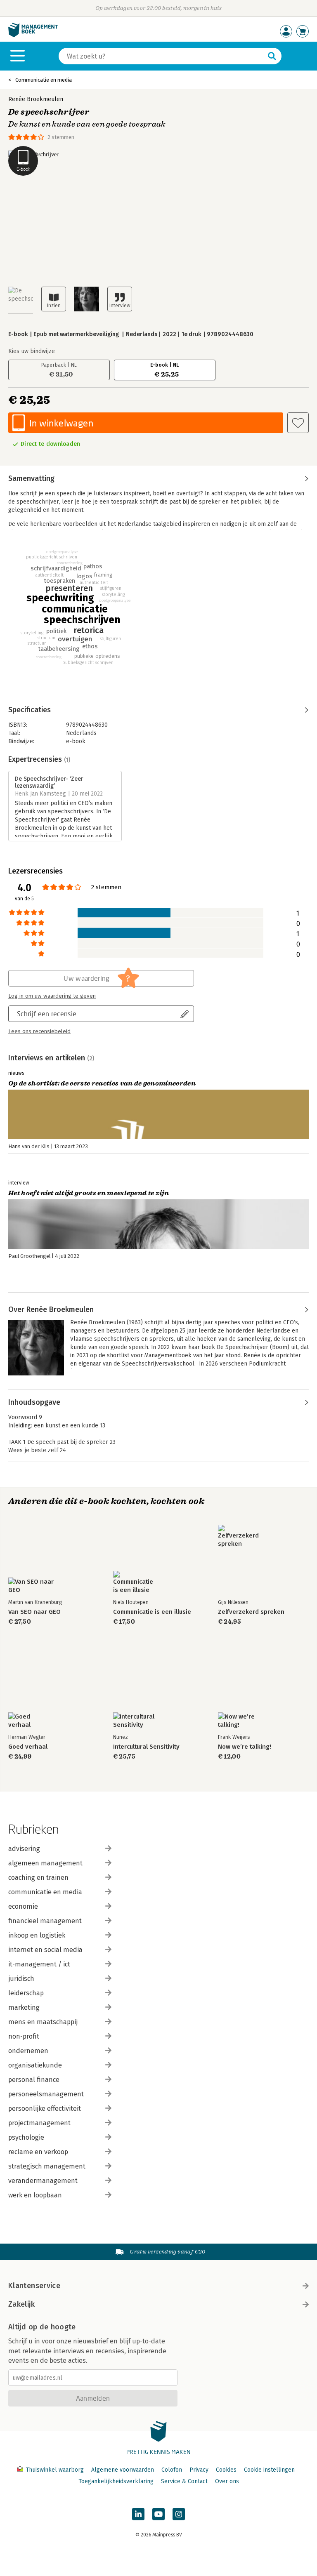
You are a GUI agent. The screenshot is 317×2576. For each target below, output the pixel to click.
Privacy (199, 2470)
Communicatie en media (44, 80)
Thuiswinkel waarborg (55, 2470)
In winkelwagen (61, 423)
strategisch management (47, 2166)
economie (23, 1906)
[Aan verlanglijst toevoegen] (298, 423)
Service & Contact (184, 2481)
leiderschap (26, 1993)
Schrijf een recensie (47, 1014)
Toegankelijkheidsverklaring (116, 2481)
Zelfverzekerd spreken (251, 1612)
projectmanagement (39, 2123)
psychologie (26, 2137)
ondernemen (28, 2051)
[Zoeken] (272, 56)
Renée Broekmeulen (36, 99)
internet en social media (45, 1950)
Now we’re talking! (245, 1747)
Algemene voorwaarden (123, 2470)
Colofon (172, 2470)
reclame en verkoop (38, 2152)
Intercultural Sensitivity (146, 1747)
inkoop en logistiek (37, 1935)
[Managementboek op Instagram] (179, 2514)
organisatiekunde (35, 2065)
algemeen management (45, 1863)
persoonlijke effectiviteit (45, 2109)
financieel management (45, 1921)
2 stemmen (61, 137)
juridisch (21, 1979)
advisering (24, 1849)
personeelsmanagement (46, 2094)
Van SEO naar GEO (34, 1612)
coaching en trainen (38, 1878)
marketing (24, 2007)
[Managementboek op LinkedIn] (138, 2514)
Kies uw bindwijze (32, 351)
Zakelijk (21, 2304)
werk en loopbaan (35, 2195)
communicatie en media (45, 1892)
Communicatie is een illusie (152, 1612)
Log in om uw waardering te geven (52, 996)
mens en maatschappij (43, 2022)
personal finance (34, 2080)
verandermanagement (43, 2181)
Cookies (226, 2470)
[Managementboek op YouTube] (158, 2514)
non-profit (24, 2036)
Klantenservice (34, 2286)
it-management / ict (39, 1964)
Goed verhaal (28, 1747)
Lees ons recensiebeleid (39, 1031)
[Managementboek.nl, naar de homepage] (33, 35)
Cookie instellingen (269, 2470)
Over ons (227, 2481)
